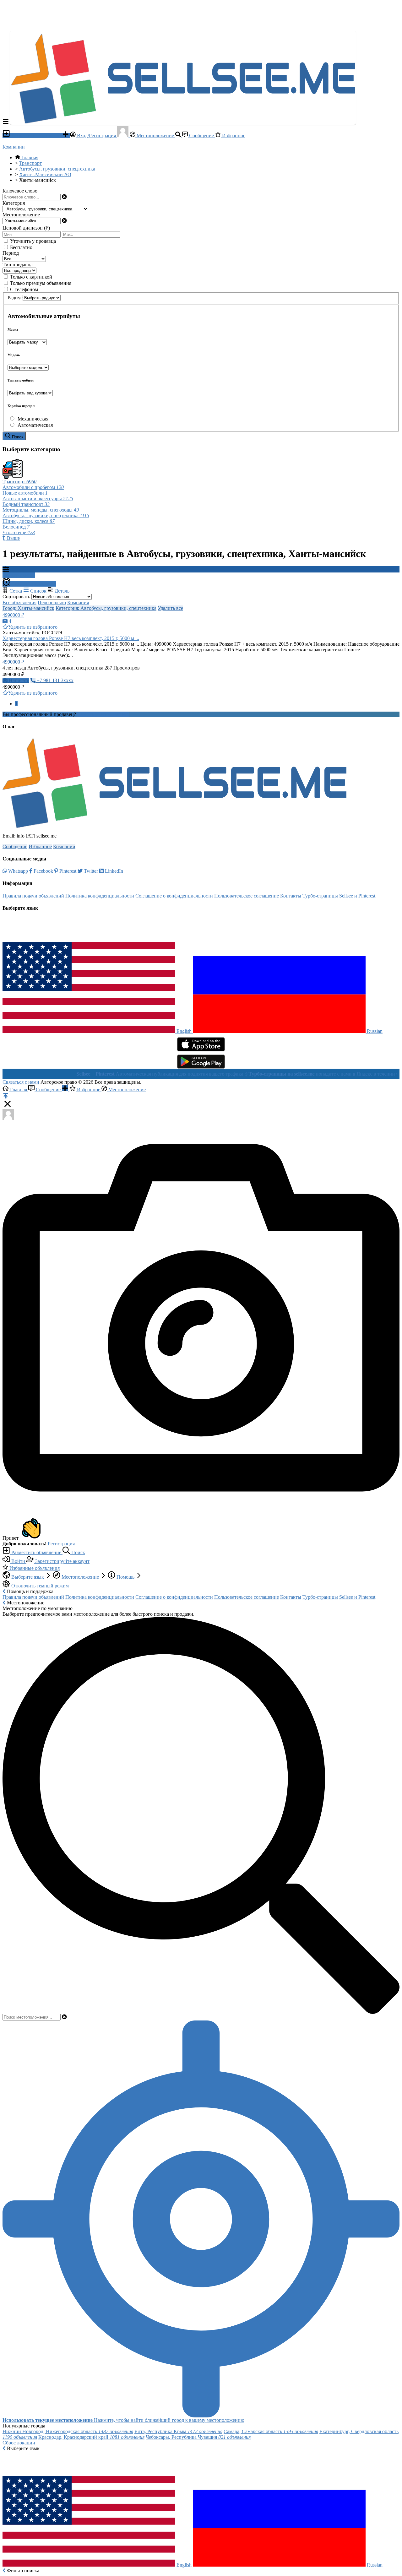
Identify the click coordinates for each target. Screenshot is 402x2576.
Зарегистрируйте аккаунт (62, 1561)
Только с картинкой (31, 277)
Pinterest (67, 871)
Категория (14, 203)
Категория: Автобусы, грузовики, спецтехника (106, 608)
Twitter (90, 871)
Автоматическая (35, 425)
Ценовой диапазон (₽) (26, 228)
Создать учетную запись (103, 714)
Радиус (15, 298)
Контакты (291, 896)
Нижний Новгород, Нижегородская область (68, 2431)
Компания (78, 602)
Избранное (233, 136)
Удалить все (170, 608)
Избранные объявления (34, 1568)
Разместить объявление (36, 136)
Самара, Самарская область (271, 2431)
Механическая (33, 419)
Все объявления (19, 602)
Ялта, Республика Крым (178, 2431)
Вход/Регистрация (96, 136)
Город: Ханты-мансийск (28, 608)
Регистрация (61, 1544)
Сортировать (16, 597)
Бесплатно (21, 247)
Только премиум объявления (41, 283)
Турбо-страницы (320, 896)
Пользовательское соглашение (247, 896)
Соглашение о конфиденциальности (174, 896)
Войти (18, 1561)
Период (11, 253)
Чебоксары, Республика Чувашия (198, 2437)
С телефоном (24, 289)
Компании (14, 147)
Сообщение (201, 136)
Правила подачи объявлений (33, 896)
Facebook (43, 871)
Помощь (125, 1577)
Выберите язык (28, 1577)
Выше (13, 538)
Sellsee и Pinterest (357, 896)
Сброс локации (19, 2443)
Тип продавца (18, 265)
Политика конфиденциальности (100, 896)
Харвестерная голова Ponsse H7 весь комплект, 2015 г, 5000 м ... (71, 638)
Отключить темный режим (39, 1586)
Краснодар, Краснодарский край (91, 2437)
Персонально (52, 602)
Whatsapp (17, 871)
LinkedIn (113, 871)
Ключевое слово (20, 191)
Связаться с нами (21, 1082)
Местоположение (155, 136)
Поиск (78, 1552)
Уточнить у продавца (33, 241)
